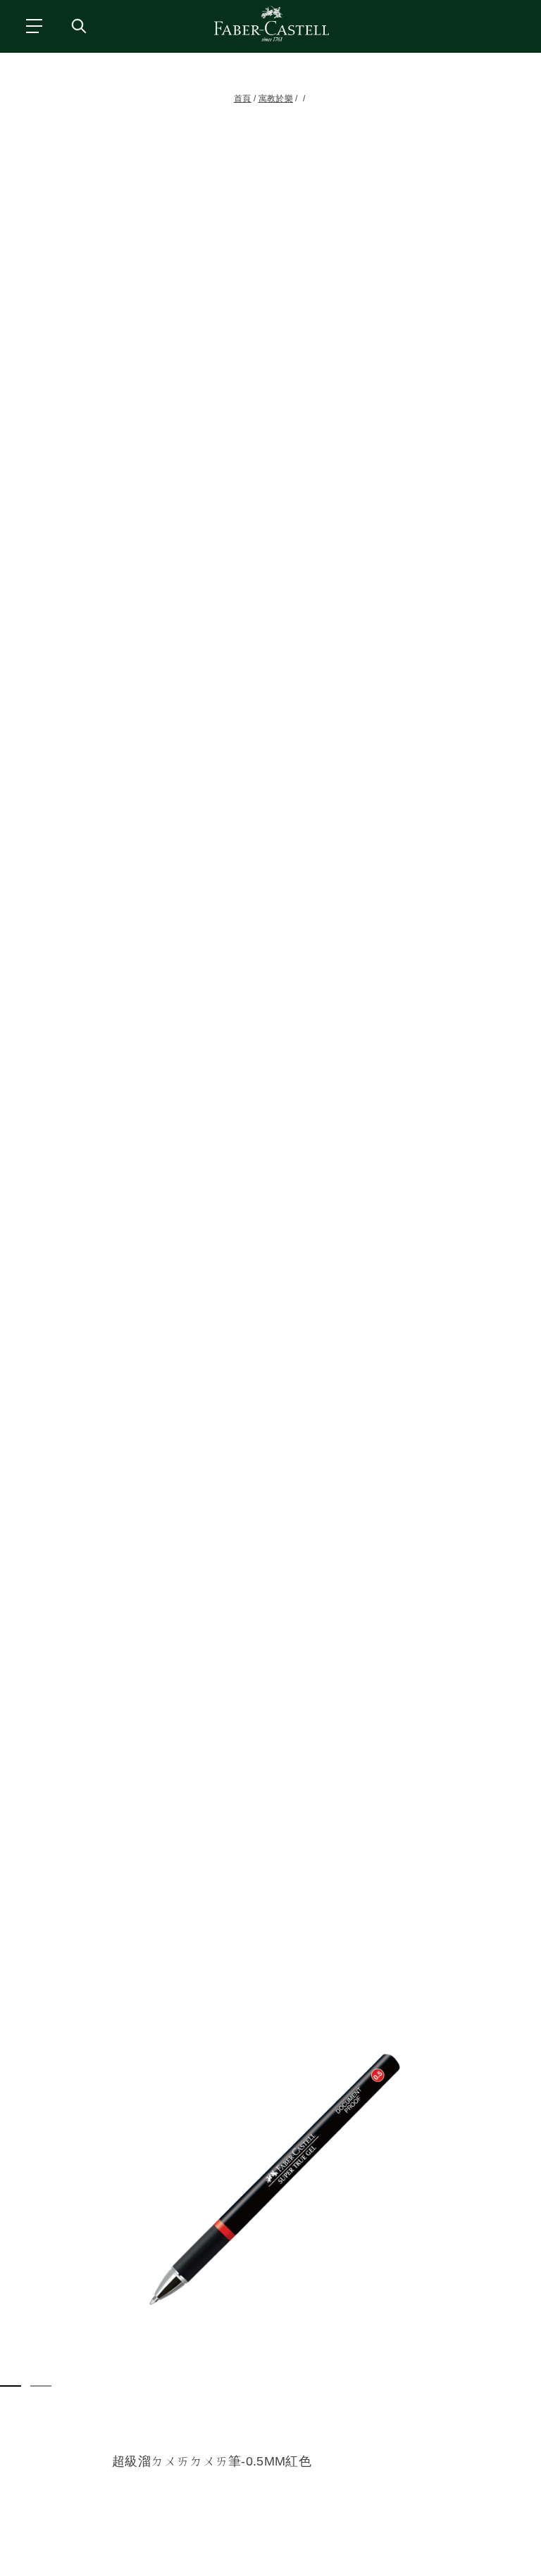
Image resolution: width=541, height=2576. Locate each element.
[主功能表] (33, 25)
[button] (270, 2180)
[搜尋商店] (78, 25)
